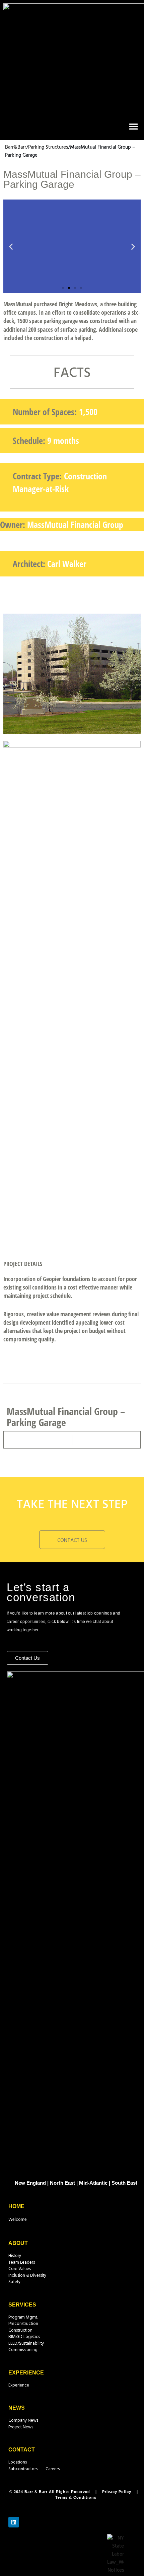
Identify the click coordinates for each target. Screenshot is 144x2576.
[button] (134, 126)
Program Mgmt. (23, 2317)
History (15, 2256)
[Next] (105, 1440)
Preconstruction (23, 2324)
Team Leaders (22, 2262)
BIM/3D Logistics (24, 2337)
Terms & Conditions (76, 2497)
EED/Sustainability (27, 2344)
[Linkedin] (14, 2522)
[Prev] (40, 1440)
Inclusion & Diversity (27, 2276)
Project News (21, 2427)
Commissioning (23, 2350)
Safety (14, 2282)
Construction (20, 2330)
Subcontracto (21, 2469)
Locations (18, 2462)
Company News (23, 2421)
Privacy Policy (117, 2492)
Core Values (20, 2269)
